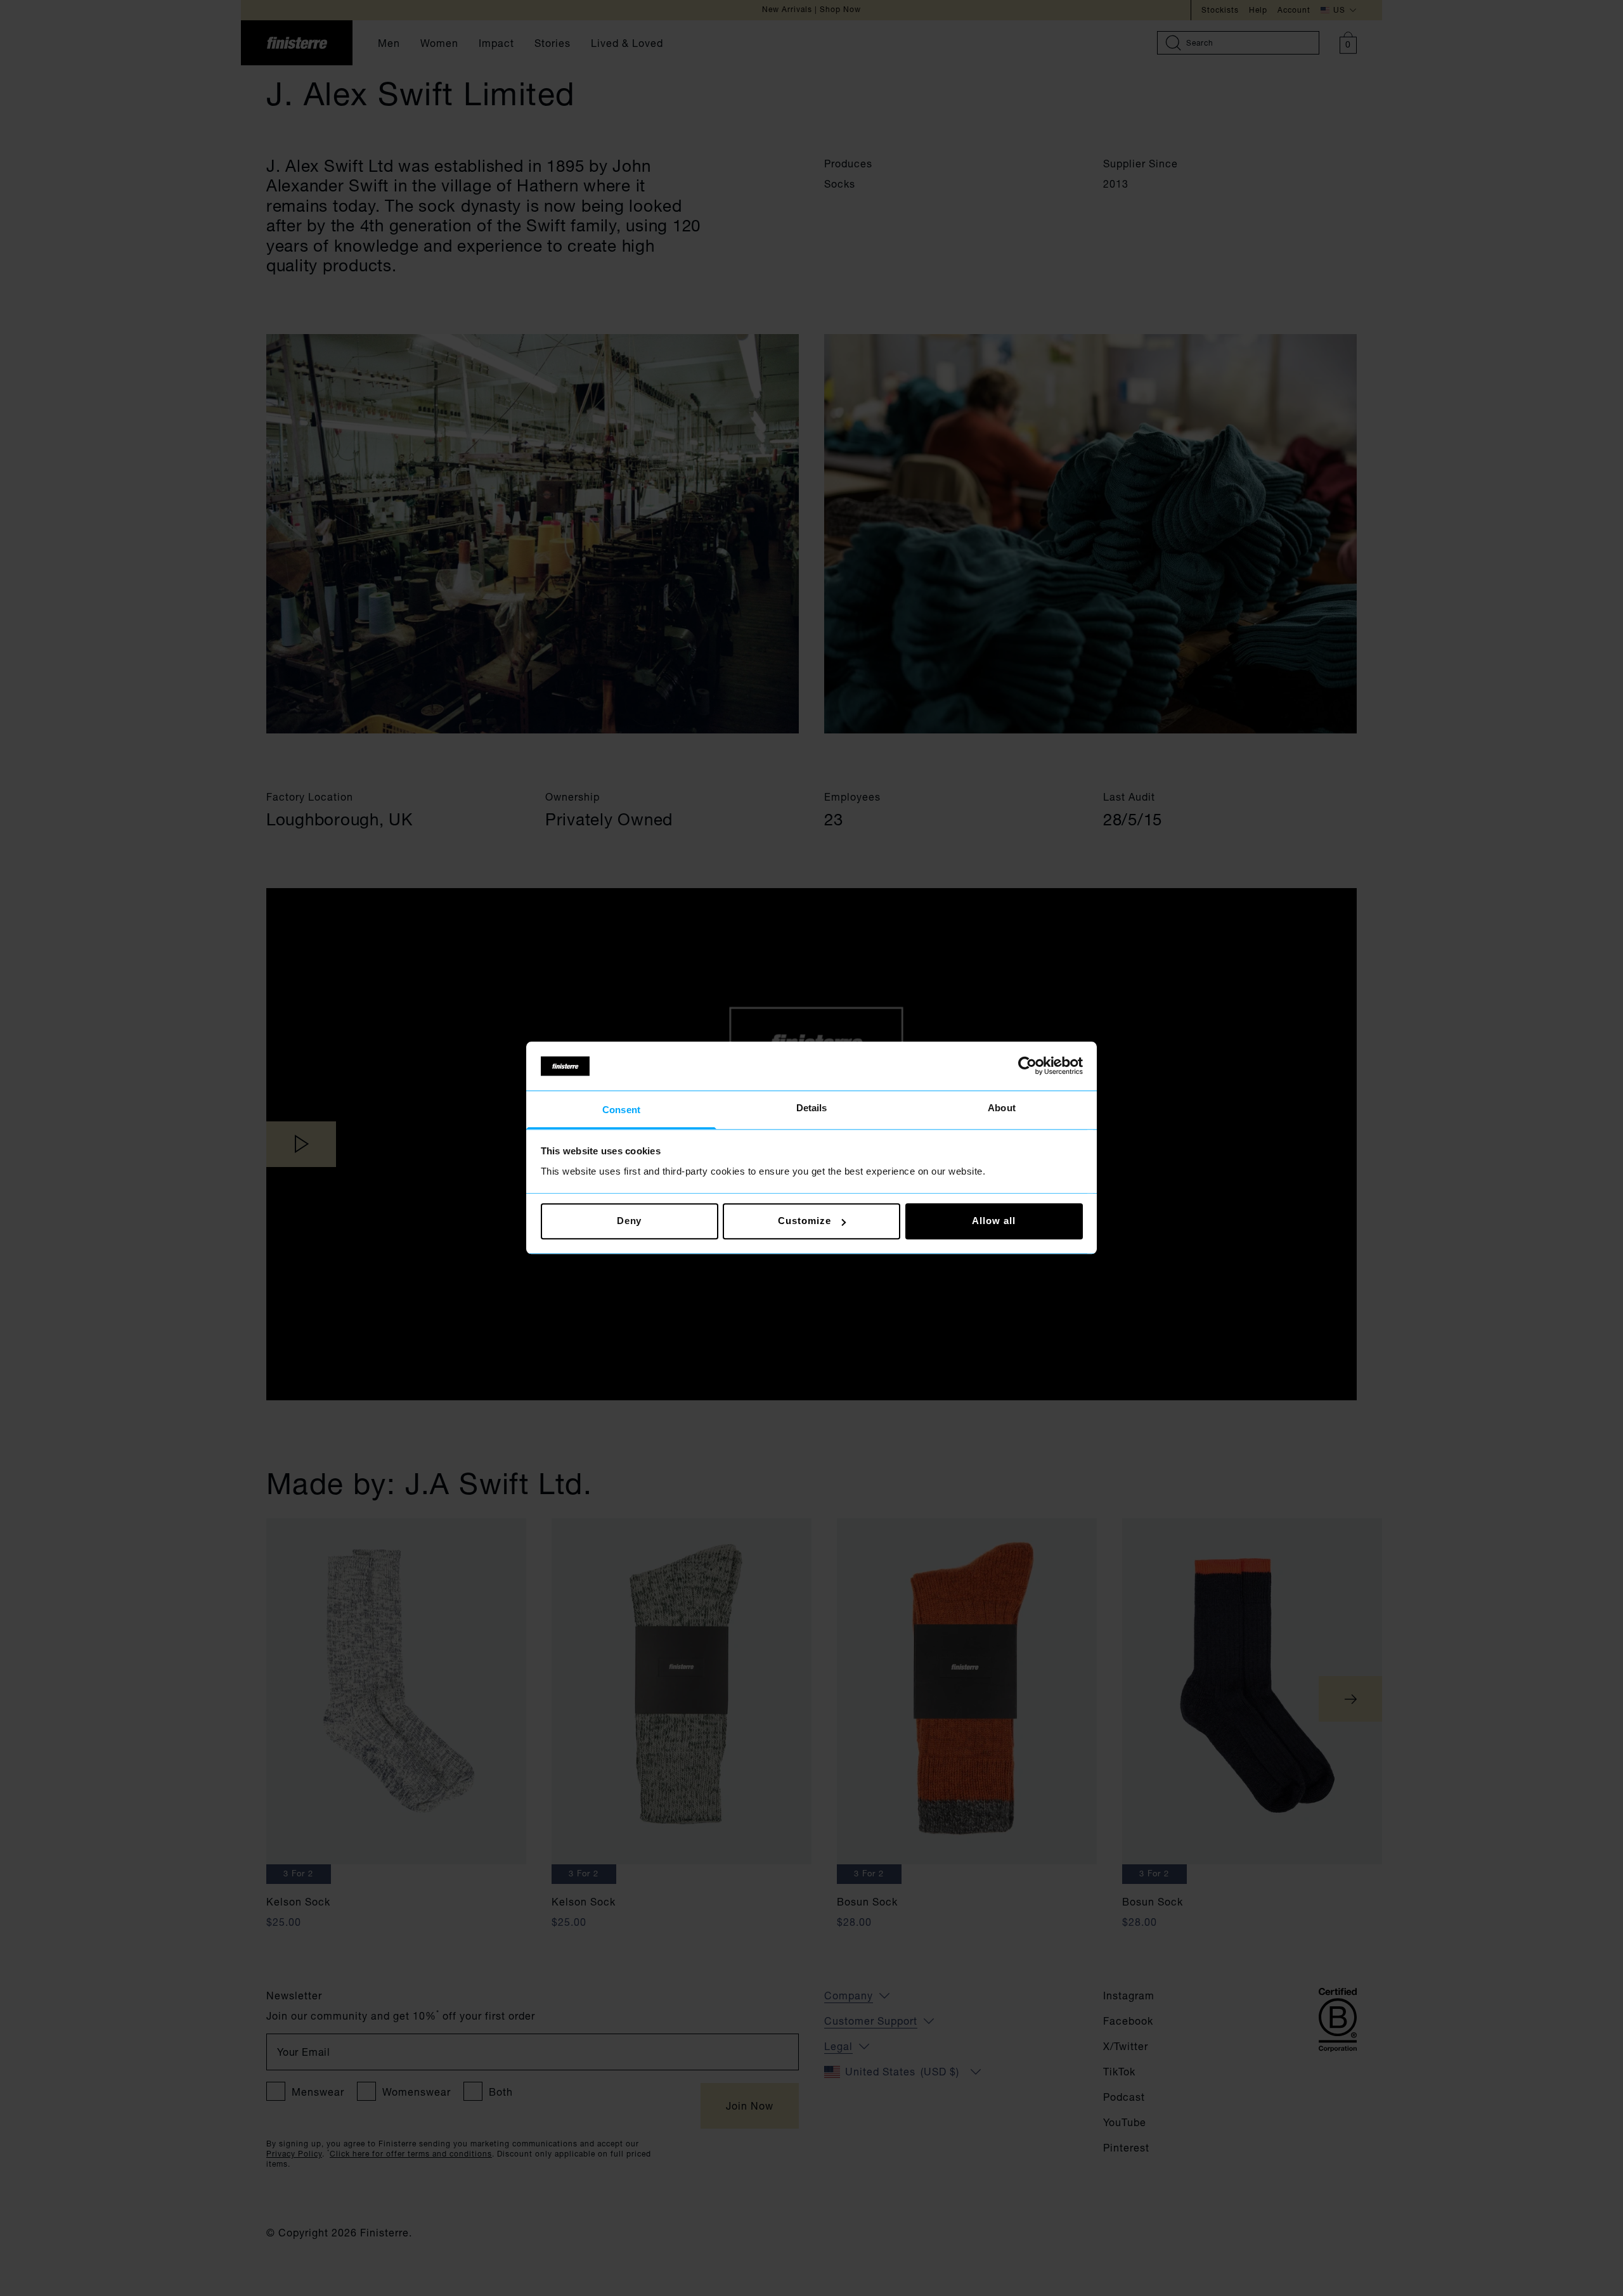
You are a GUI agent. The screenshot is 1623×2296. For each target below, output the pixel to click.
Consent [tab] (621, 1110)
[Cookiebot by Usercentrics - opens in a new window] (1027, 1066)
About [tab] (1002, 1108)
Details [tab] (812, 1108)
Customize (804, 1221)
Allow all (993, 1221)
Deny (630, 1221)
